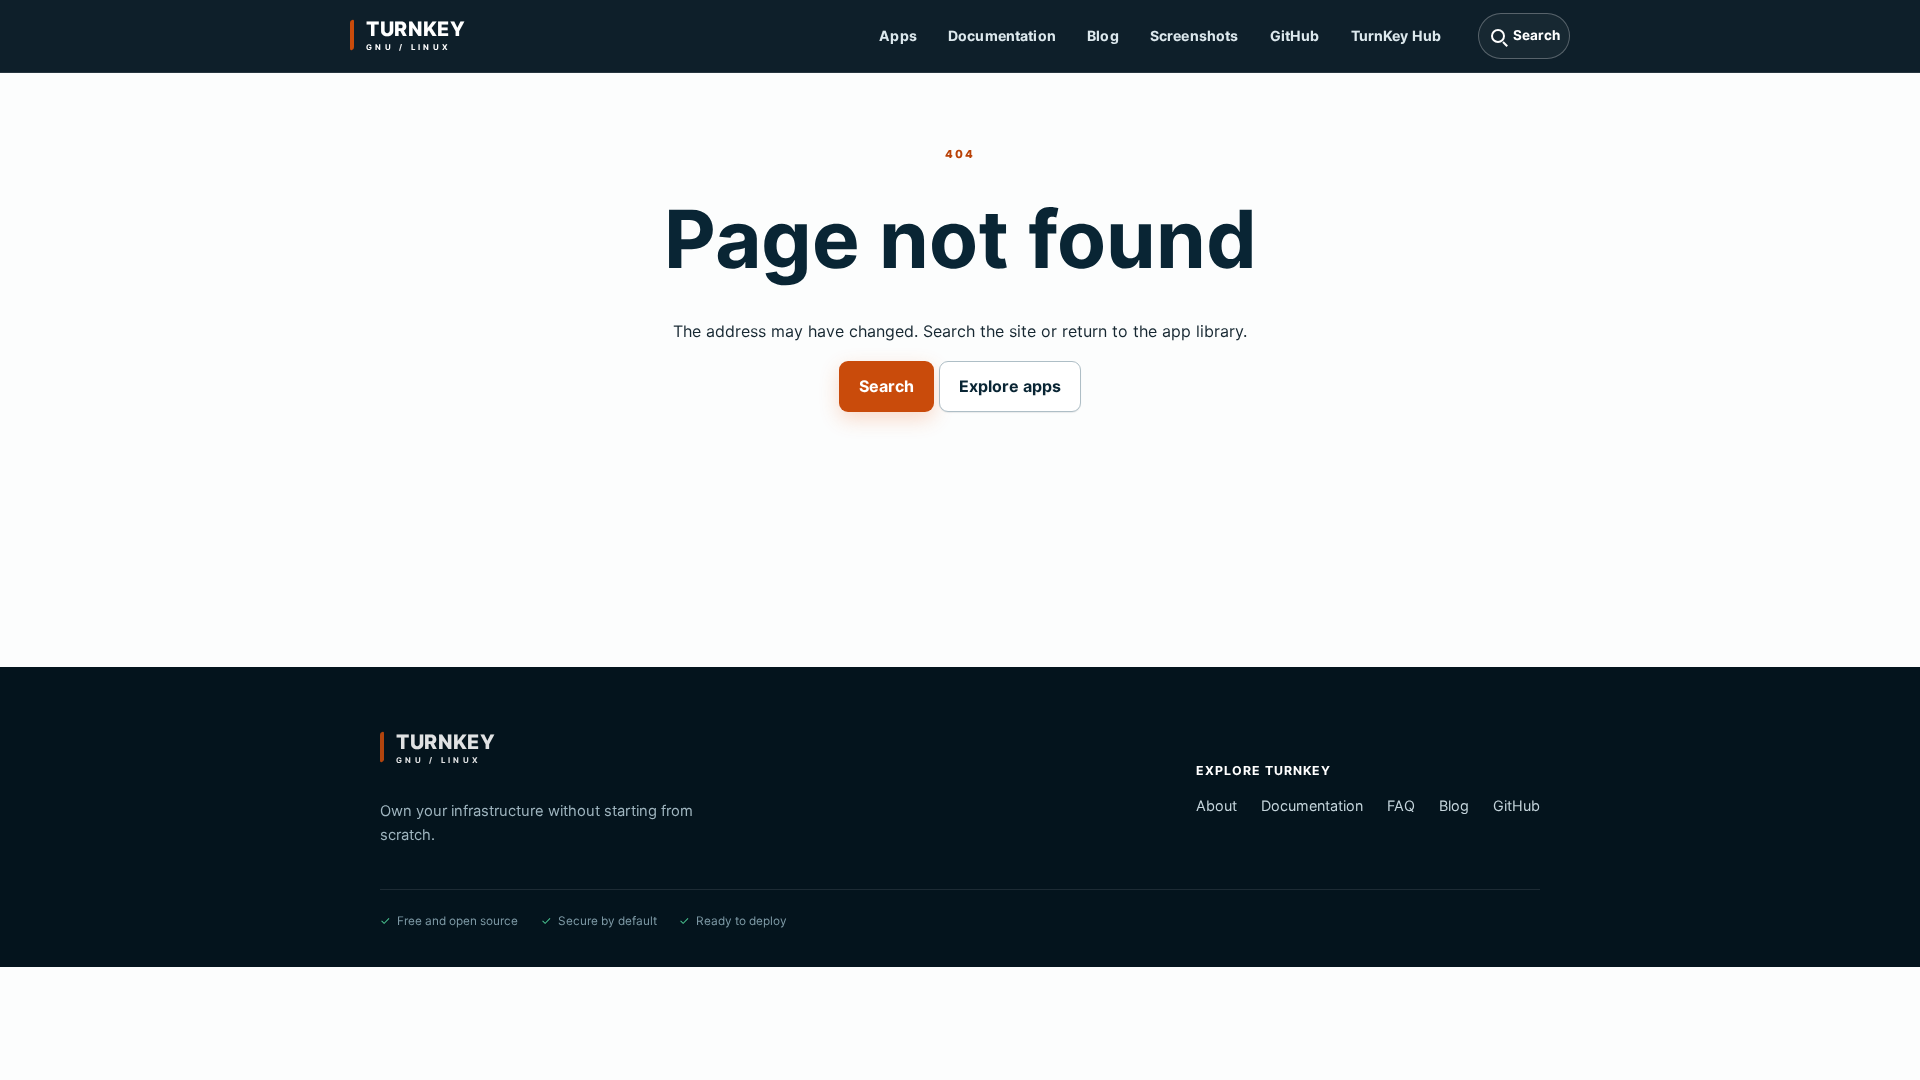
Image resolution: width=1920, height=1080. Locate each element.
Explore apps (1010, 386)
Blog (1103, 35)
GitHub (1295, 35)
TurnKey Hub (1396, 35)
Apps (898, 35)
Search (886, 386)
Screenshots (1194, 35)
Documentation (1002, 35)
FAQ (1401, 805)
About (1216, 805)
